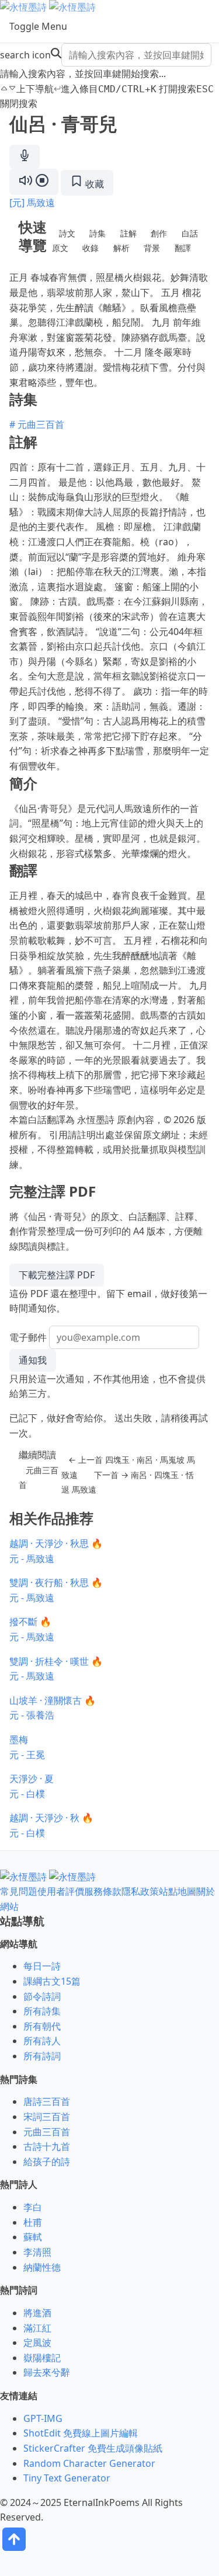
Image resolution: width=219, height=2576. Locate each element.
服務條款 (103, 1891)
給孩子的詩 (47, 2162)
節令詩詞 (42, 1996)
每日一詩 (42, 1966)
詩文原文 (64, 241)
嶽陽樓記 (42, 2358)
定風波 (37, 2343)
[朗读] (34, 182)
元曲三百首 (39, 1478)
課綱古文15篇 (52, 1981)
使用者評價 (61, 1891)
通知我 (33, 1360)
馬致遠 (41, 203)
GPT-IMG (43, 2418)
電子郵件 (28, 1337)
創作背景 (155, 241)
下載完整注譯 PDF (57, 1275)
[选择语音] (25, 157)
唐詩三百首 (47, 2101)
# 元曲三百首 (37, 424)
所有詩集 (42, 2011)
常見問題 (19, 1891)
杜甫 (33, 2222)
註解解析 (125, 241)
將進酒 (37, 2313)
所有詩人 (42, 2041)
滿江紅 (37, 2328)
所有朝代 (42, 2026)
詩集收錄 (94, 241)
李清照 (37, 2252)
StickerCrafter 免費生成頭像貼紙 (93, 2448)
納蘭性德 (42, 2267)
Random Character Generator (89, 2463)
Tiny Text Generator (67, 2478)
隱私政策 (140, 1891)
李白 (33, 2207)
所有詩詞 (42, 2056)
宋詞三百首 (47, 2117)
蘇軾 (33, 2237)
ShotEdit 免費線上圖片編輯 (81, 2433)
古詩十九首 (47, 2146)
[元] (17, 203)
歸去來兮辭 (47, 2372)
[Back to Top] (14, 2550)
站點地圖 (178, 1891)
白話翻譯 (186, 241)
